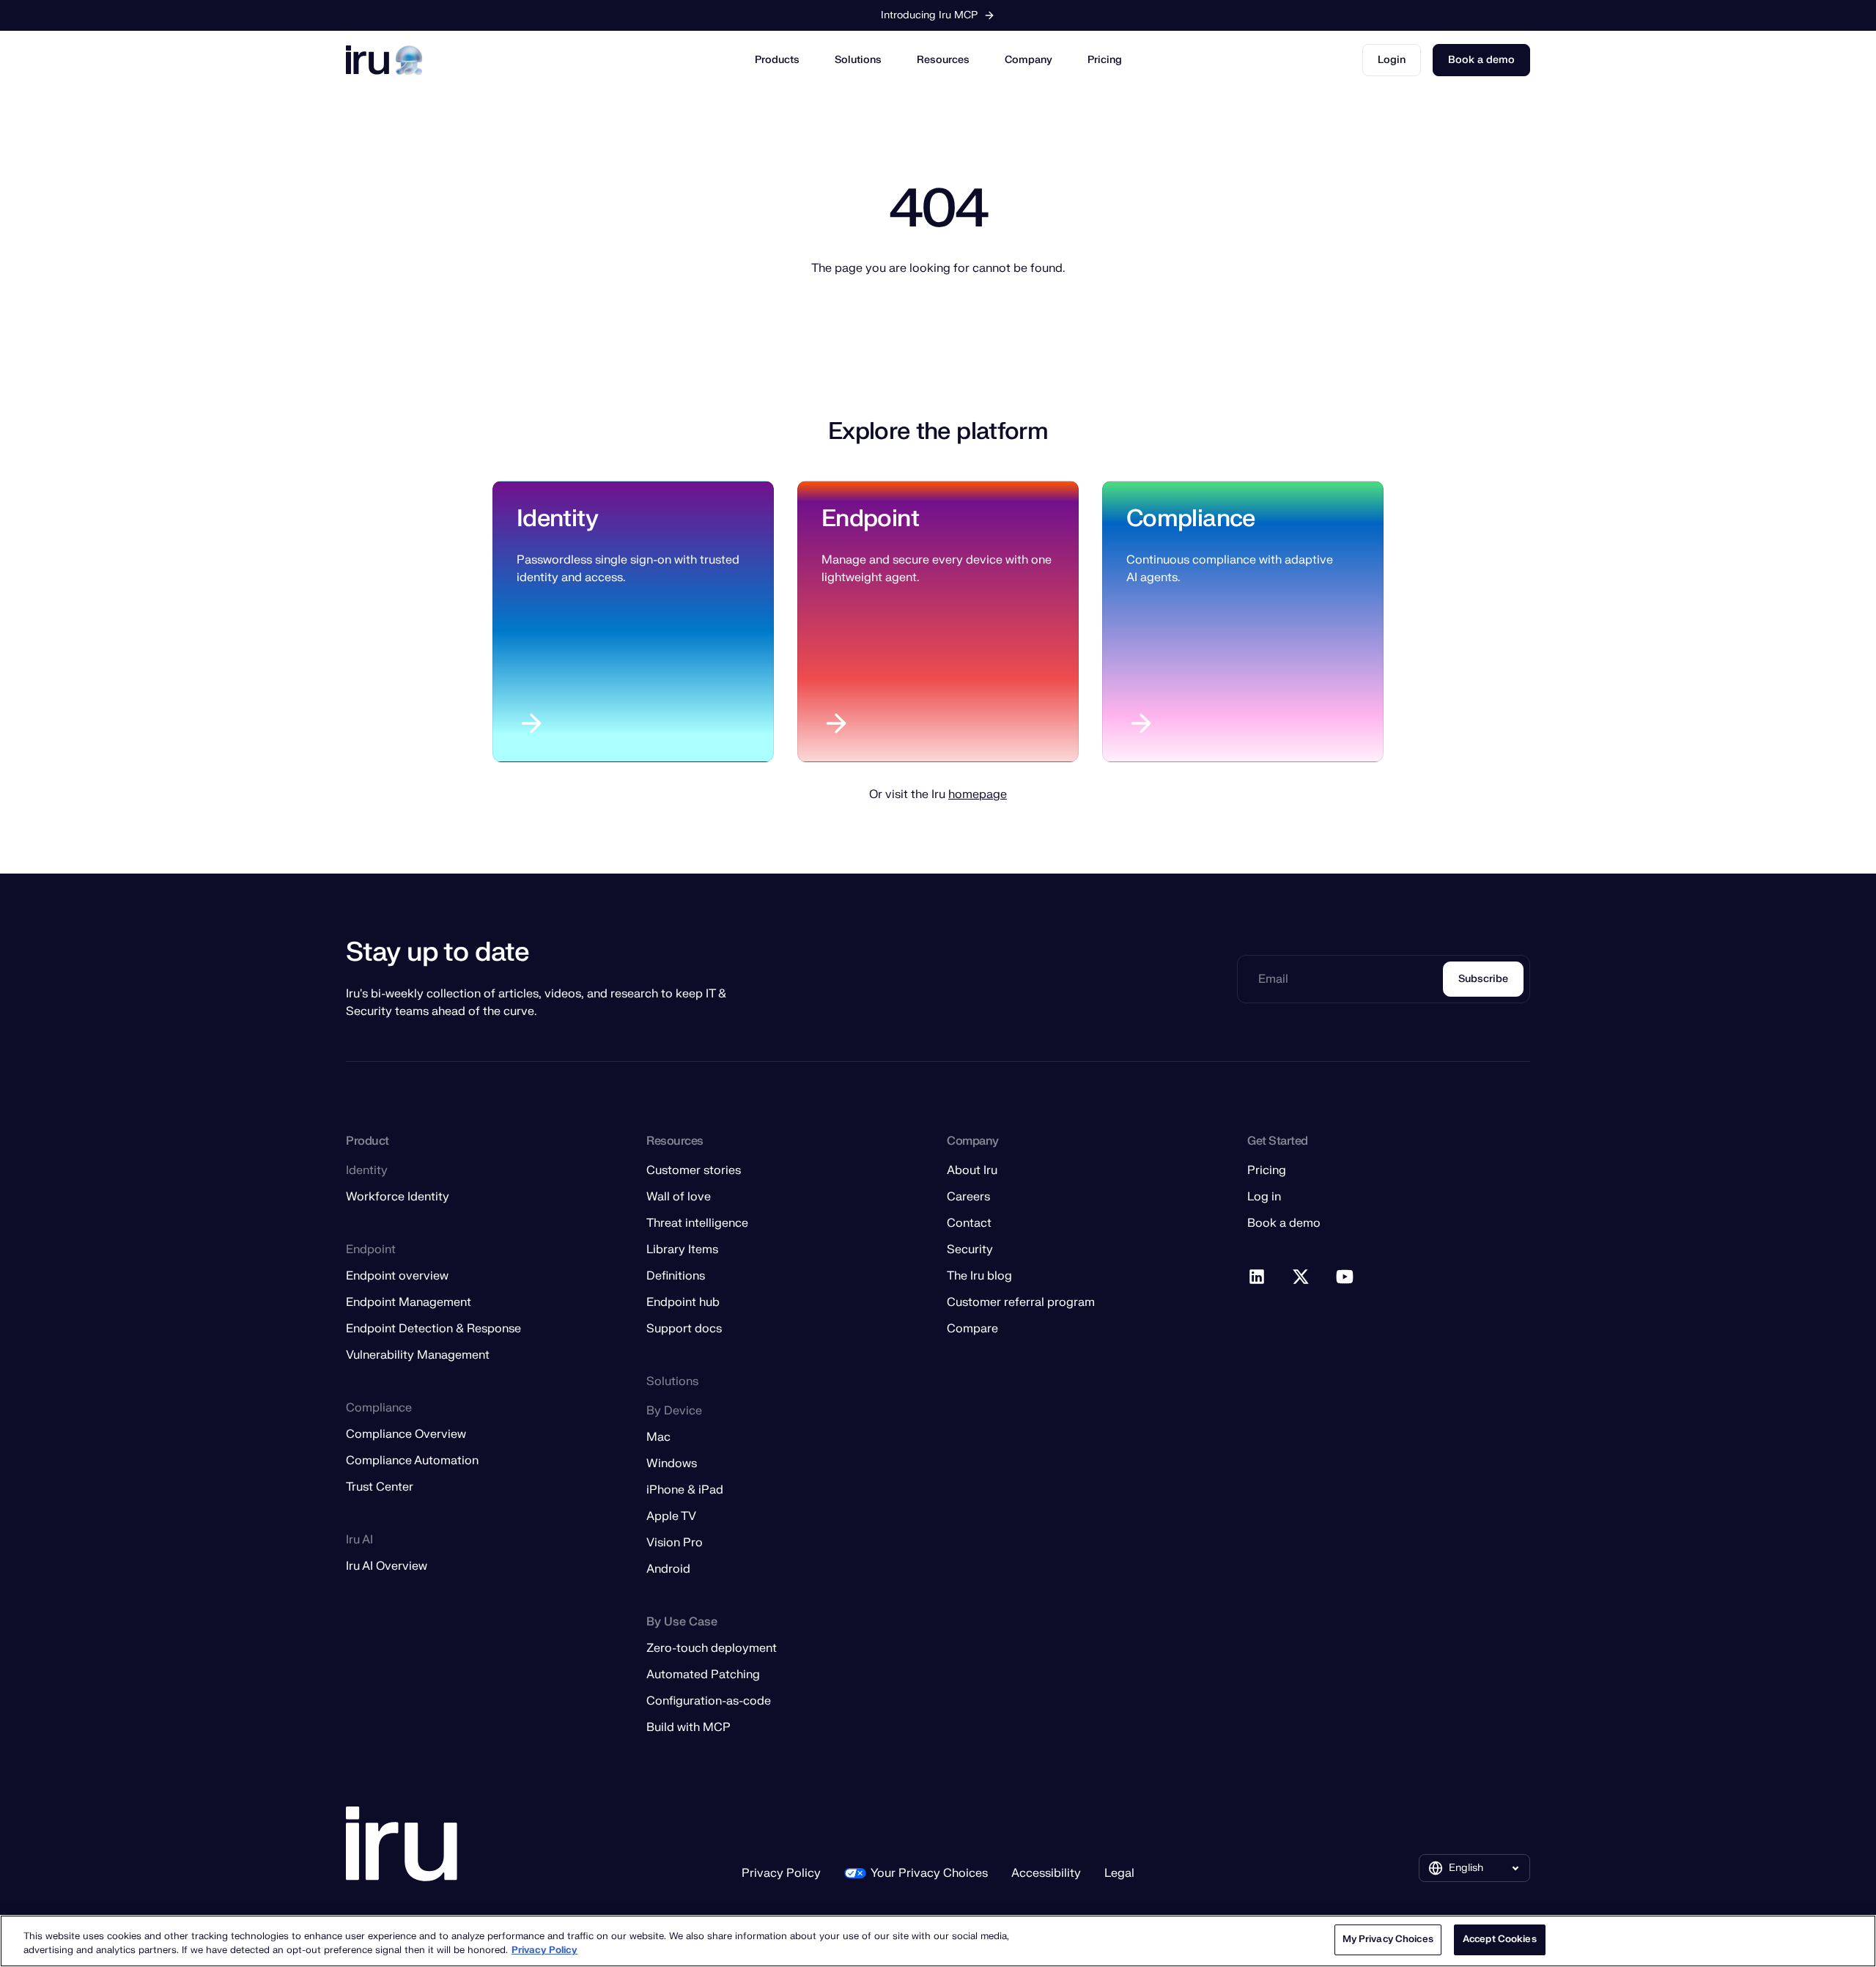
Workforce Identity (398, 1197)
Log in (1264, 1197)
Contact (969, 1223)
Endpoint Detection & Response (433, 1329)
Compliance (1191, 518)
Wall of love (679, 1197)
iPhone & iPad (685, 1490)
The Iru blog (979, 1276)
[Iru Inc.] (402, 1844)
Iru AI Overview (387, 1566)
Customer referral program (1021, 1302)
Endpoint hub (683, 1302)
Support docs (684, 1329)
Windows (672, 1464)
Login (1392, 60)
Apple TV (671, 1516)
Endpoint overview (397, 1276)
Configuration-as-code (709, 1701)
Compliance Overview (406, 1434)
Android (668, 1569)
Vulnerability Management (418, 1355)
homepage (978, 794)
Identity (557, 518)
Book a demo (1481, 60)
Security (970, 1250)
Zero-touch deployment (712, 1648)
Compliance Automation (412, 1461)
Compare (972, 1329)
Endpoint (870, 518)
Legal (1119, 1873)
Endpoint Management (409, 1302)
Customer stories (694, 1170)
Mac (658, 1437)
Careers (968, 1197)
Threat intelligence (697, 1223)
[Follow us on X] (1301, 1277)
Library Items (682, 1250)
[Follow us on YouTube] (1345, 1277)
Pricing (1105, 60)
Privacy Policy (781, 1873)
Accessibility (1046, 1873)
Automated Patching (703, 1675)
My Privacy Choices (1388, 1939)
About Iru (972, 1170)
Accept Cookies (1500, 1939)
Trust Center (380, 1487)
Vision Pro (675, 1543)
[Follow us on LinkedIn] (1258, 1277)
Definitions (676, 1276)
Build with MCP (688, 1727)
